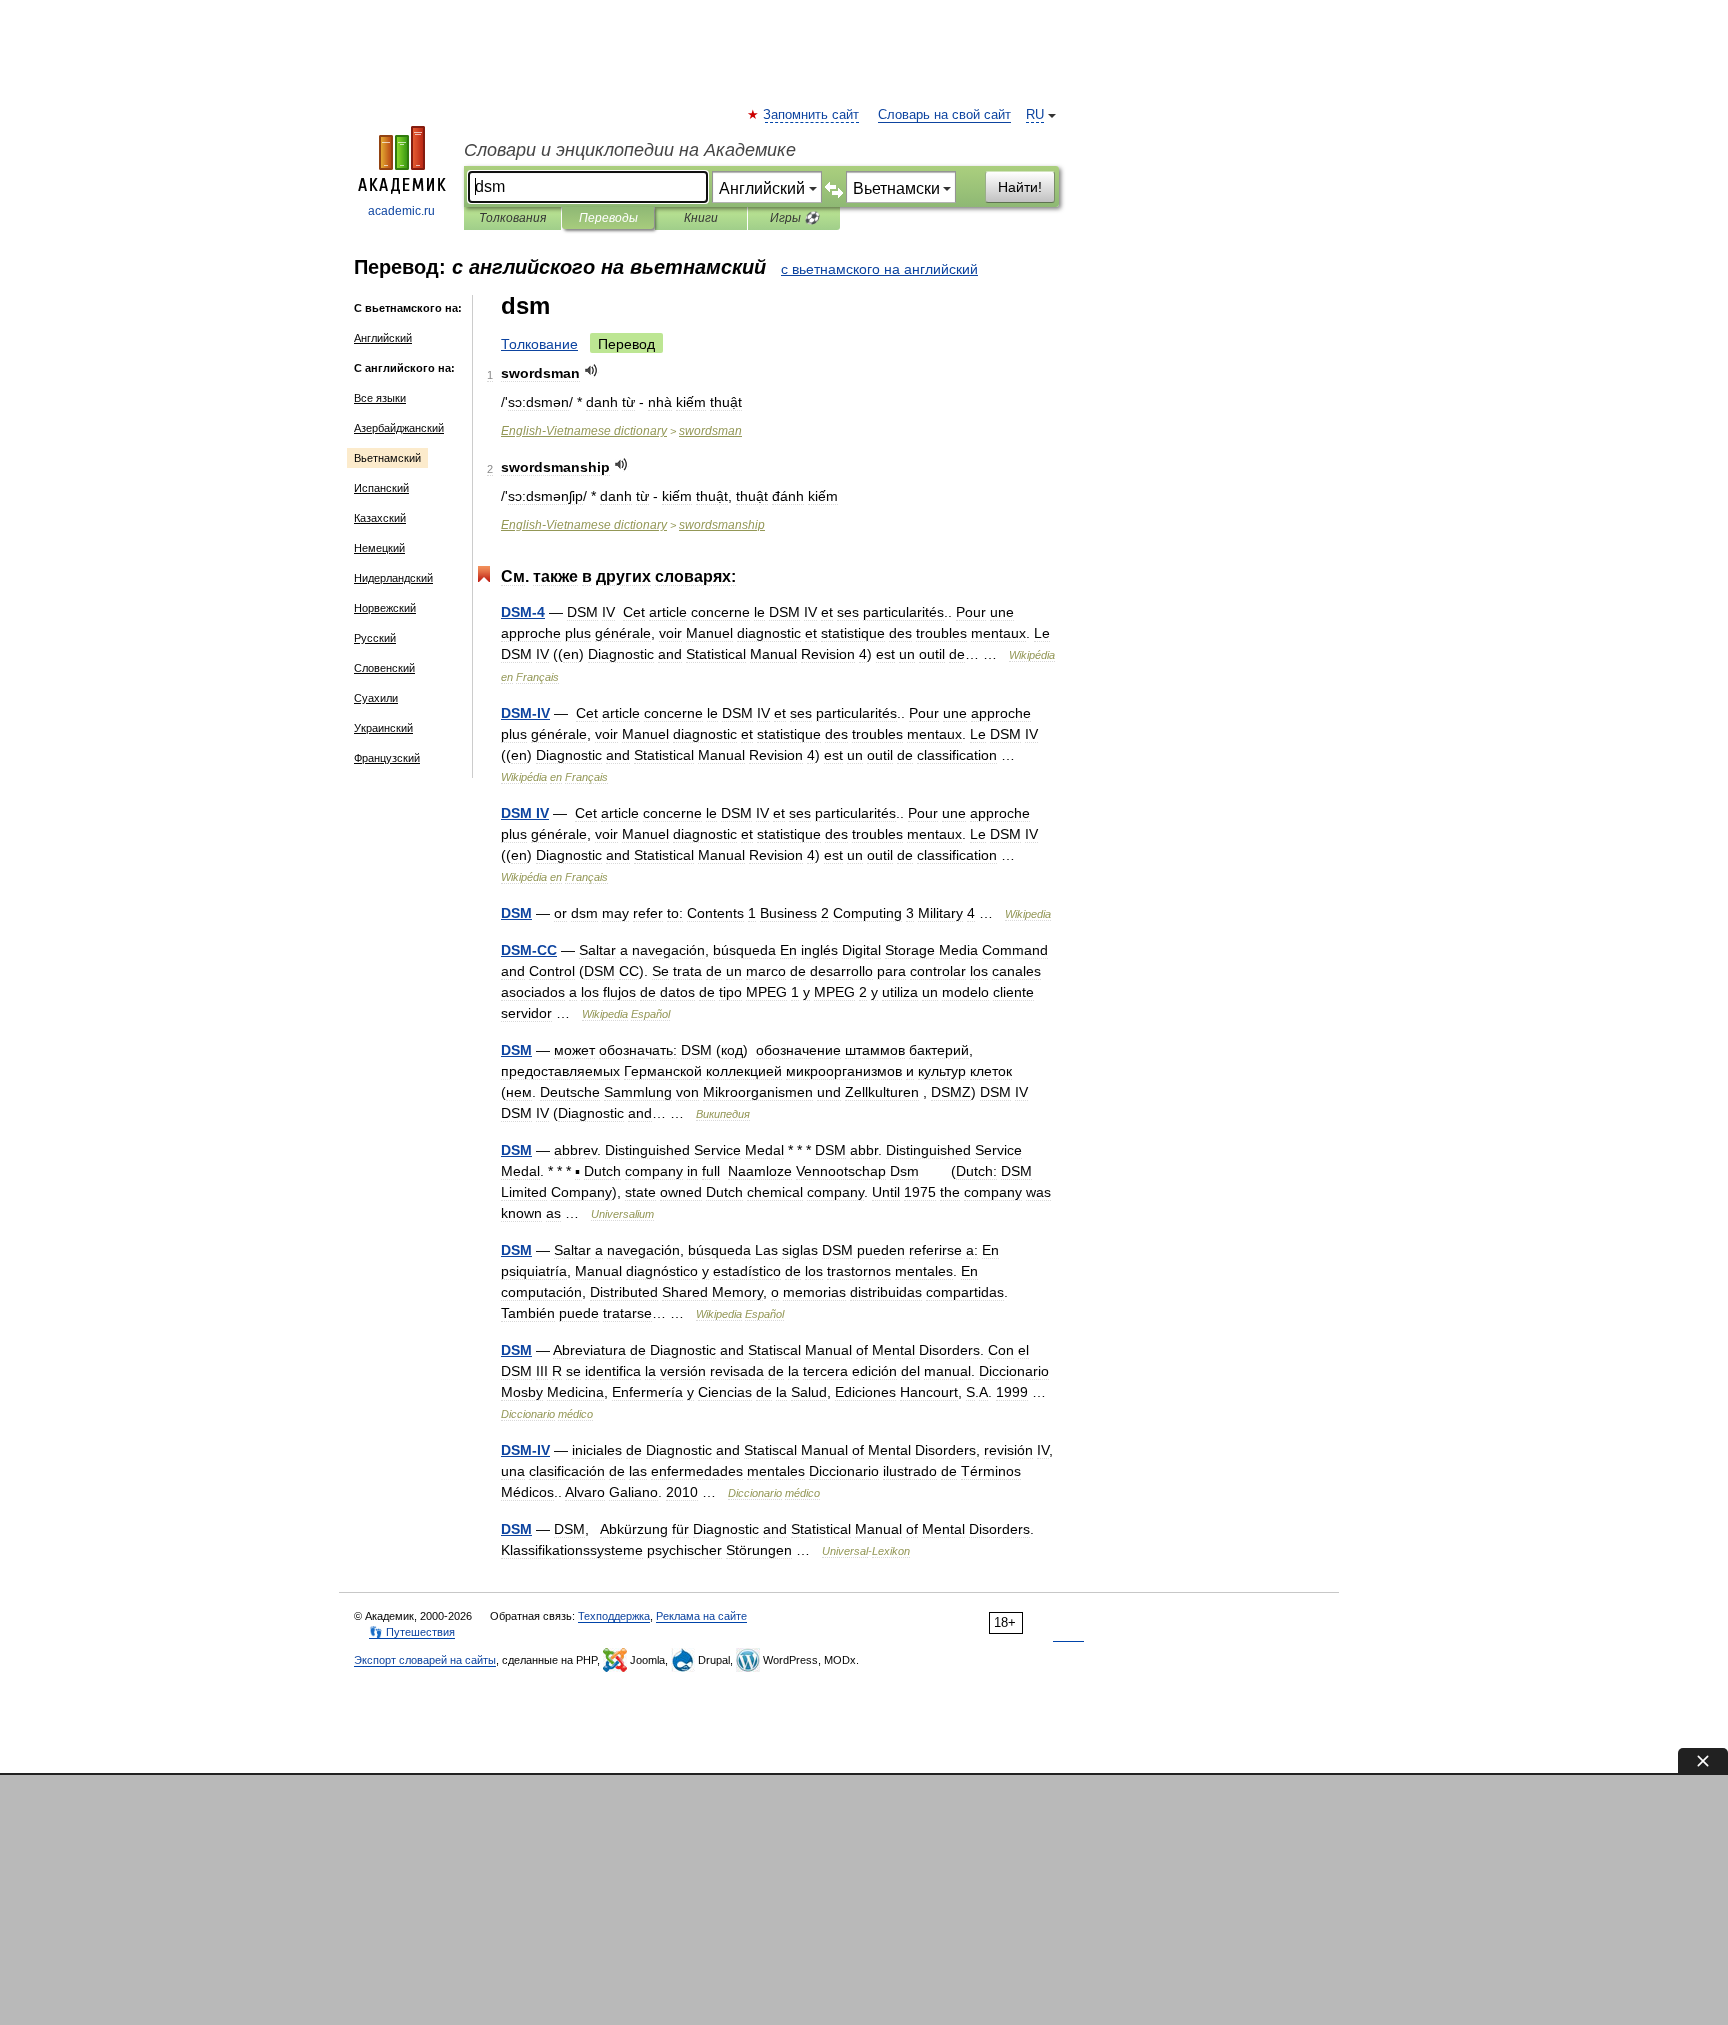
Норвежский (385, 608)
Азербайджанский (399, 428)
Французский (387, 758)
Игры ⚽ (794, 218)
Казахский (380, 518)
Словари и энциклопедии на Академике (630, 150)
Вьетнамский (387, 458)
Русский (375, 638)
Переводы (608, 218)
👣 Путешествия (412, 1632)
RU (1035, 115)
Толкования (512, 218)
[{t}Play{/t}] (591, 370)
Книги (701, 218)
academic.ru (401, 211)
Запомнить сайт (812, 115)
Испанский (381, 488)
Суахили (376, 698)
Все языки (380, 398)
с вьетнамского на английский (879, 269)
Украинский (383, 728)
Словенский (384, 668)
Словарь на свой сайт (944, 115)
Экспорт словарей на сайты (425, 1660)
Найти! (1020, 187)
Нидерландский (393, 578)
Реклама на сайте (701, 1616)
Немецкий (379, 548)
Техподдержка (614, 1616)
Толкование (539, 344)
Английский (383, 338)
